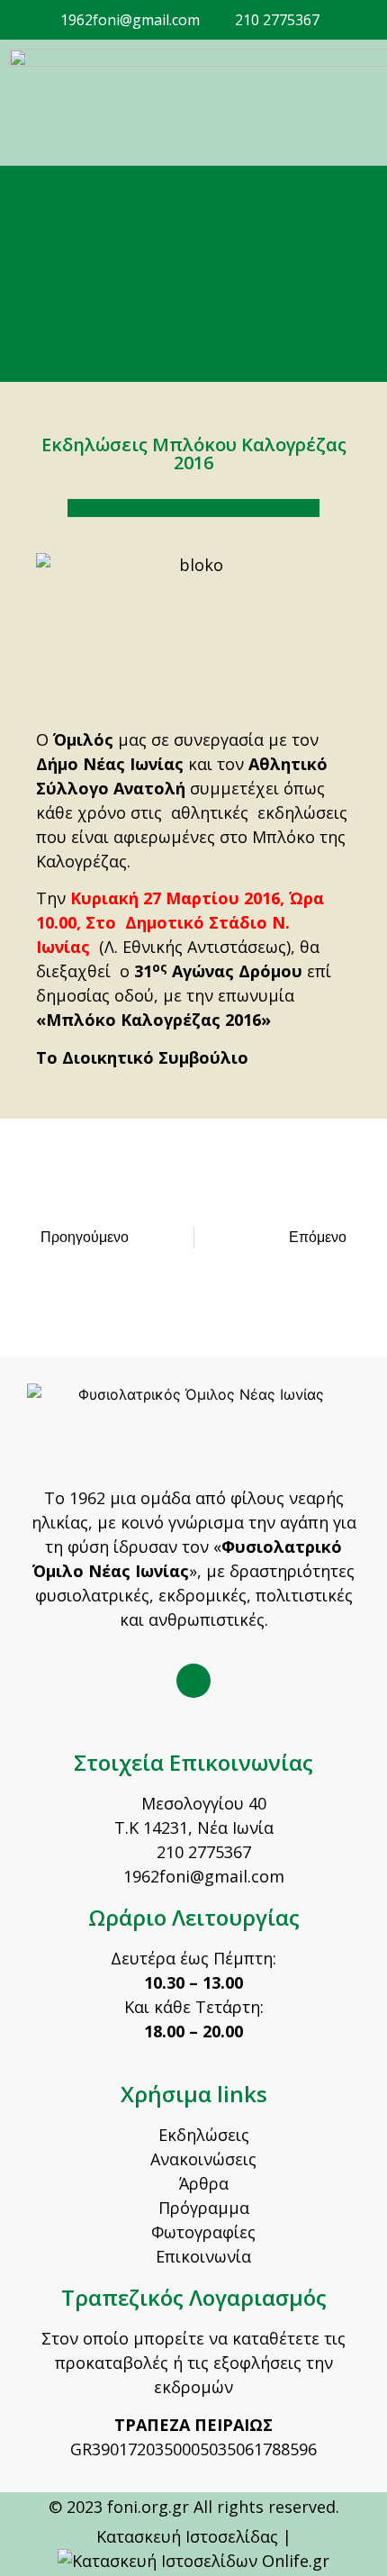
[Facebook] (193, 1681)
